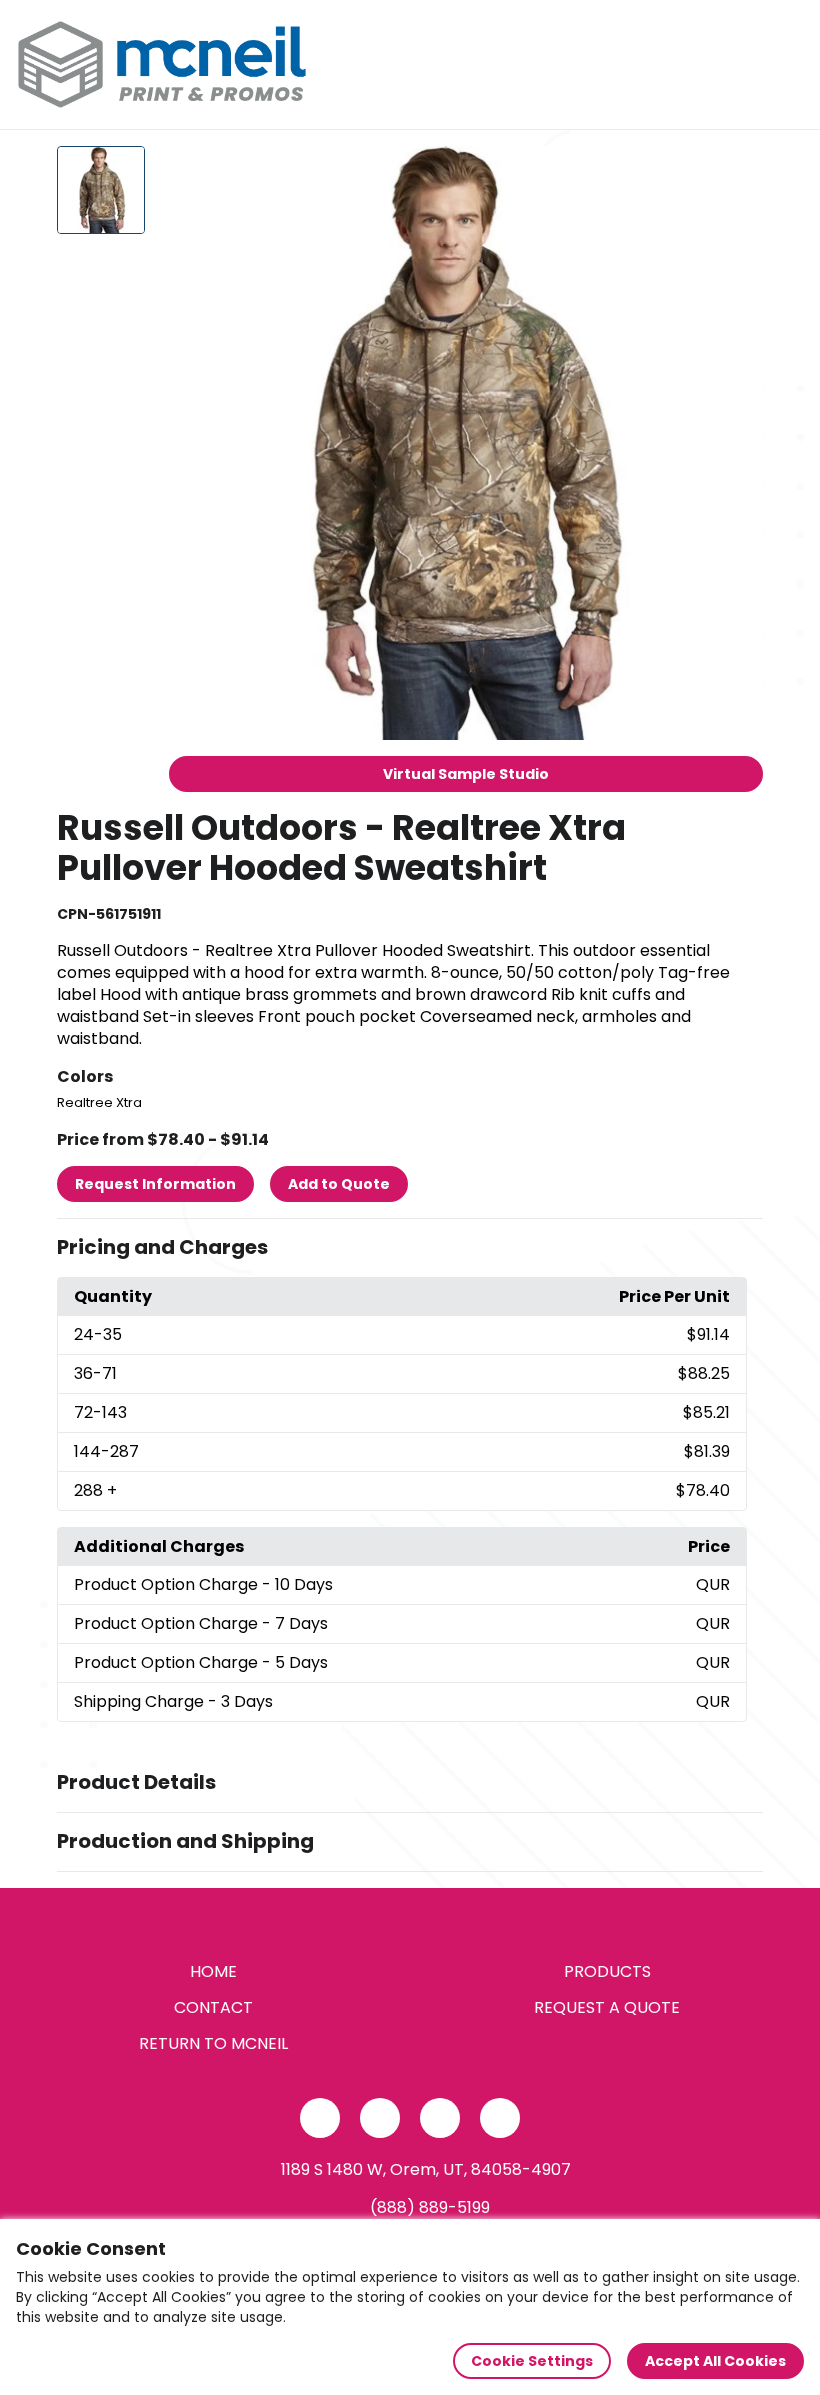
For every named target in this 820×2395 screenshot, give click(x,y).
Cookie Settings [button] (532, 2361)
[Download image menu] (737, 172)
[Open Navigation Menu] (786, 65)
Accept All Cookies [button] (715, 2361)
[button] (410, 1248)
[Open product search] (744, 65)
